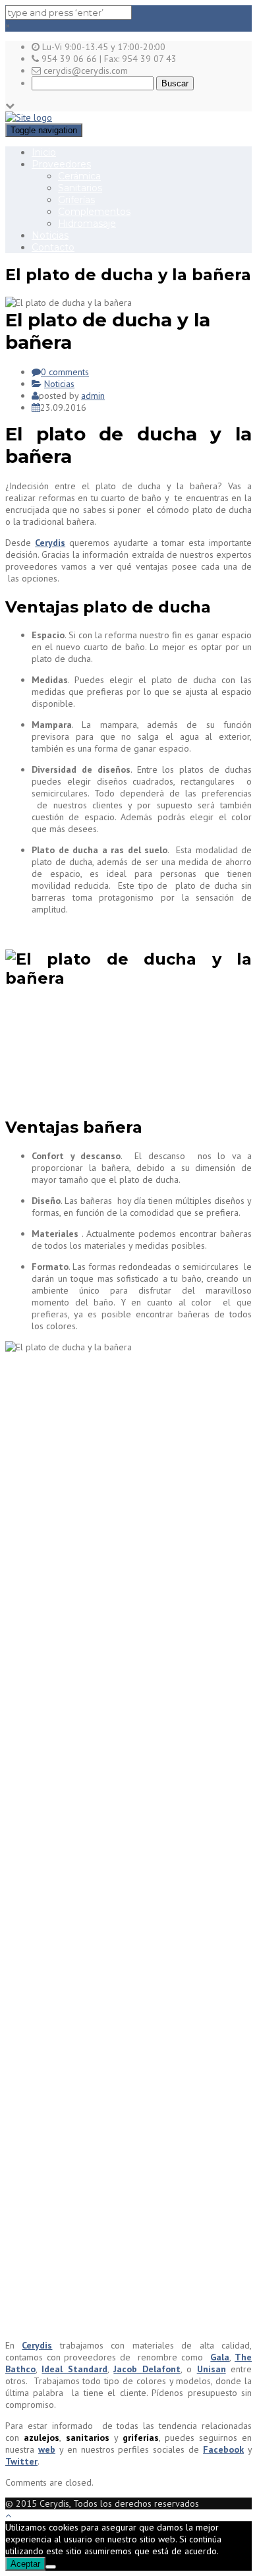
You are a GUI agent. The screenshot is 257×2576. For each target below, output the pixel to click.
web (47, 2449)
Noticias (50, 235)
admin (93, 396)
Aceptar (25, 2564)
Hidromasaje (87, 224)
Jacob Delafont (147, 2369)
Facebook (223, 2449)
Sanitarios (80, 188)
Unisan (212, 2369)
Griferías (76, 200)
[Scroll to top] (8, 2515)
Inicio (44, 152)
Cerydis (50, 543)
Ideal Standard (74, 2369)
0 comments (65, 372)
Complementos (94, 212)
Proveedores (61, 164)
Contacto (53, 247)
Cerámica (79, 176)
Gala (220, 2357)
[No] (51, 2567)
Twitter (21, 2461)
